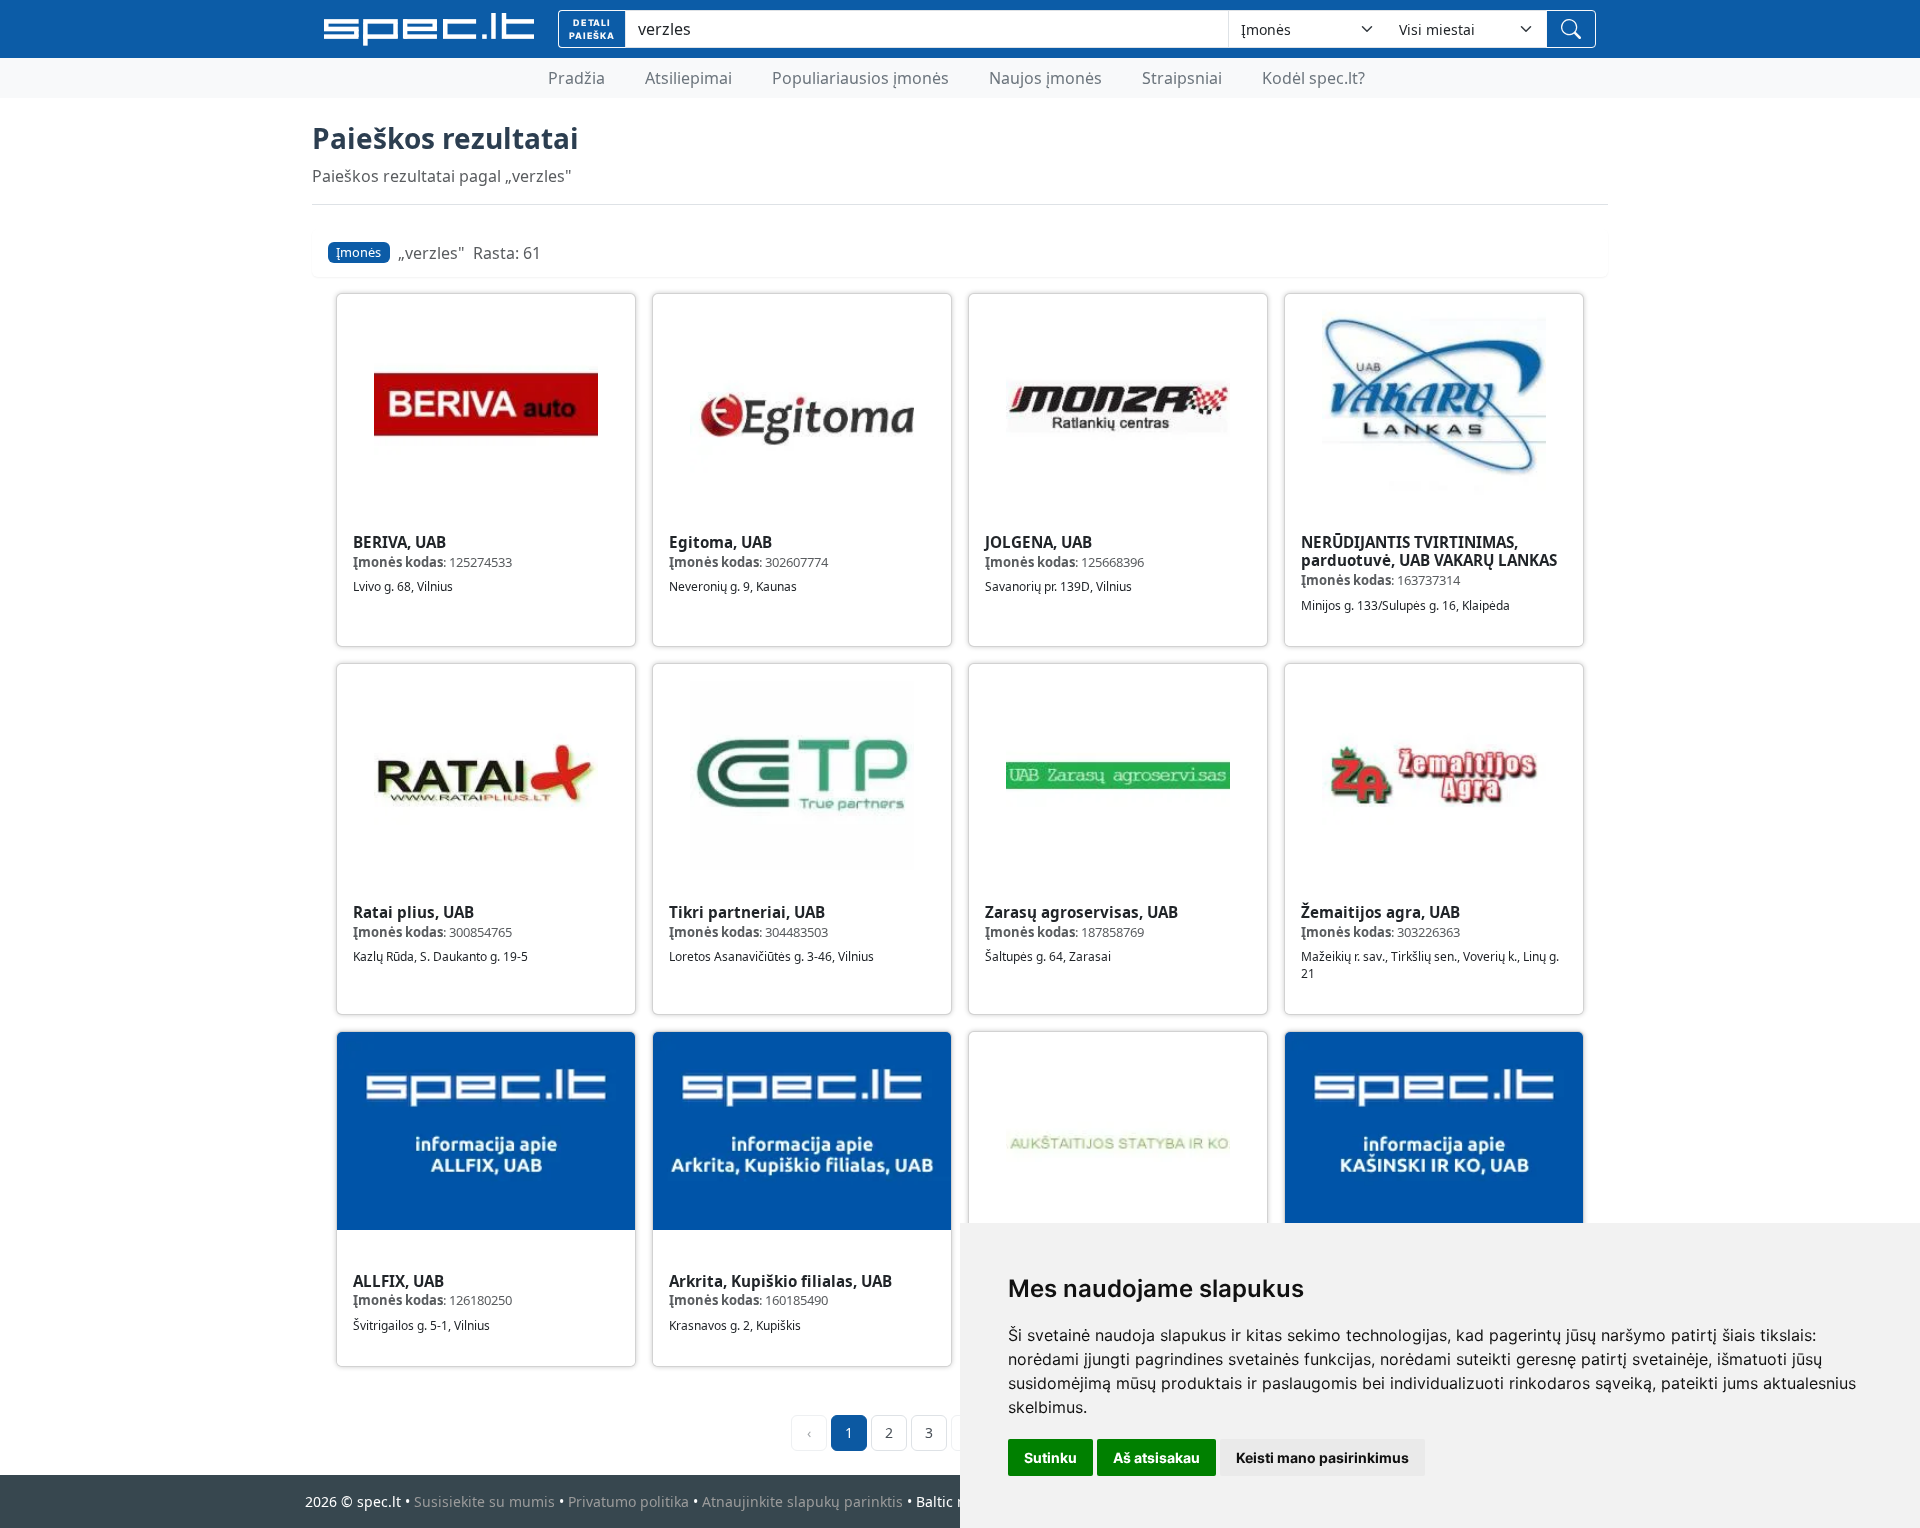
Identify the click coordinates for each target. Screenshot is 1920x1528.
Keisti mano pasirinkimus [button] (1322, 1457)
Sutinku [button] (1050, 1457)
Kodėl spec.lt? (1313, 78)
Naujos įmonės (1045, 78)
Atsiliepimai (688, 78)
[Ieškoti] (1571, 29)
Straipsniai (1182, 78)
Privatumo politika (628, 1501)
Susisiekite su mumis (484, 1501)
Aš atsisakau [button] (1156, 1457)
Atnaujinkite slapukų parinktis (802, 1501)
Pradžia (576, 78)
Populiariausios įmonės (860, 78)
